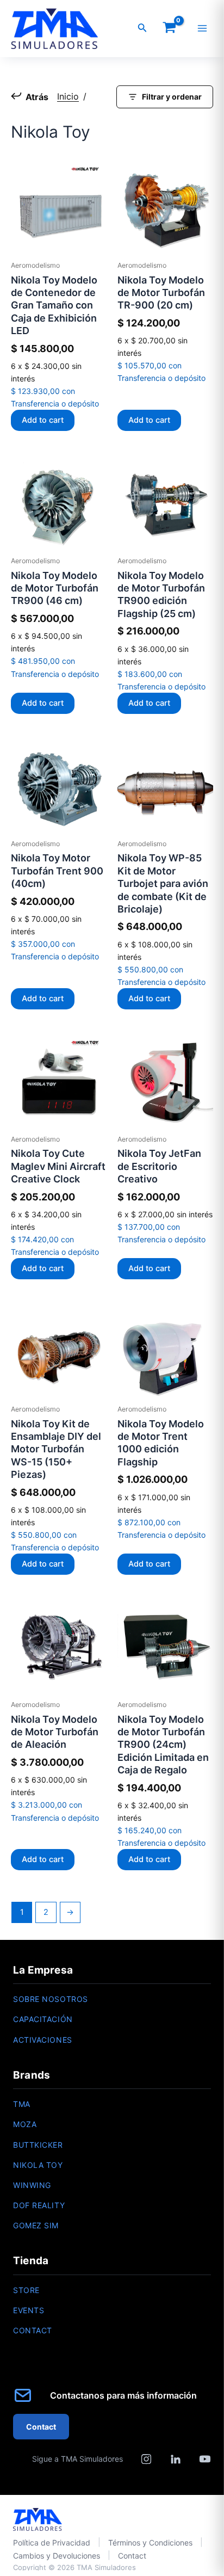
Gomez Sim (36, 2225)
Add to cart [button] (43, 420)
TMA (22, 2104)
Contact (33, 2330)
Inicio (68, 96)
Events (29, 2310)
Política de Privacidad (52, 2543)
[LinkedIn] (176, 2459)
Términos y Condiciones (150, 2543)
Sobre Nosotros (51, 1999)
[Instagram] (146, 2459)
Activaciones (43, 2040)
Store (26, 2290)
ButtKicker (38, 2145)
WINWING (32, 2185)
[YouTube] (205, 2459)
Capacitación (43, 2019)
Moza (25, 2124)
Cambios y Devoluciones (57, 2556)
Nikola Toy (38, 2165)
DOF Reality (39, 2205)
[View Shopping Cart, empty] (169, 29)
